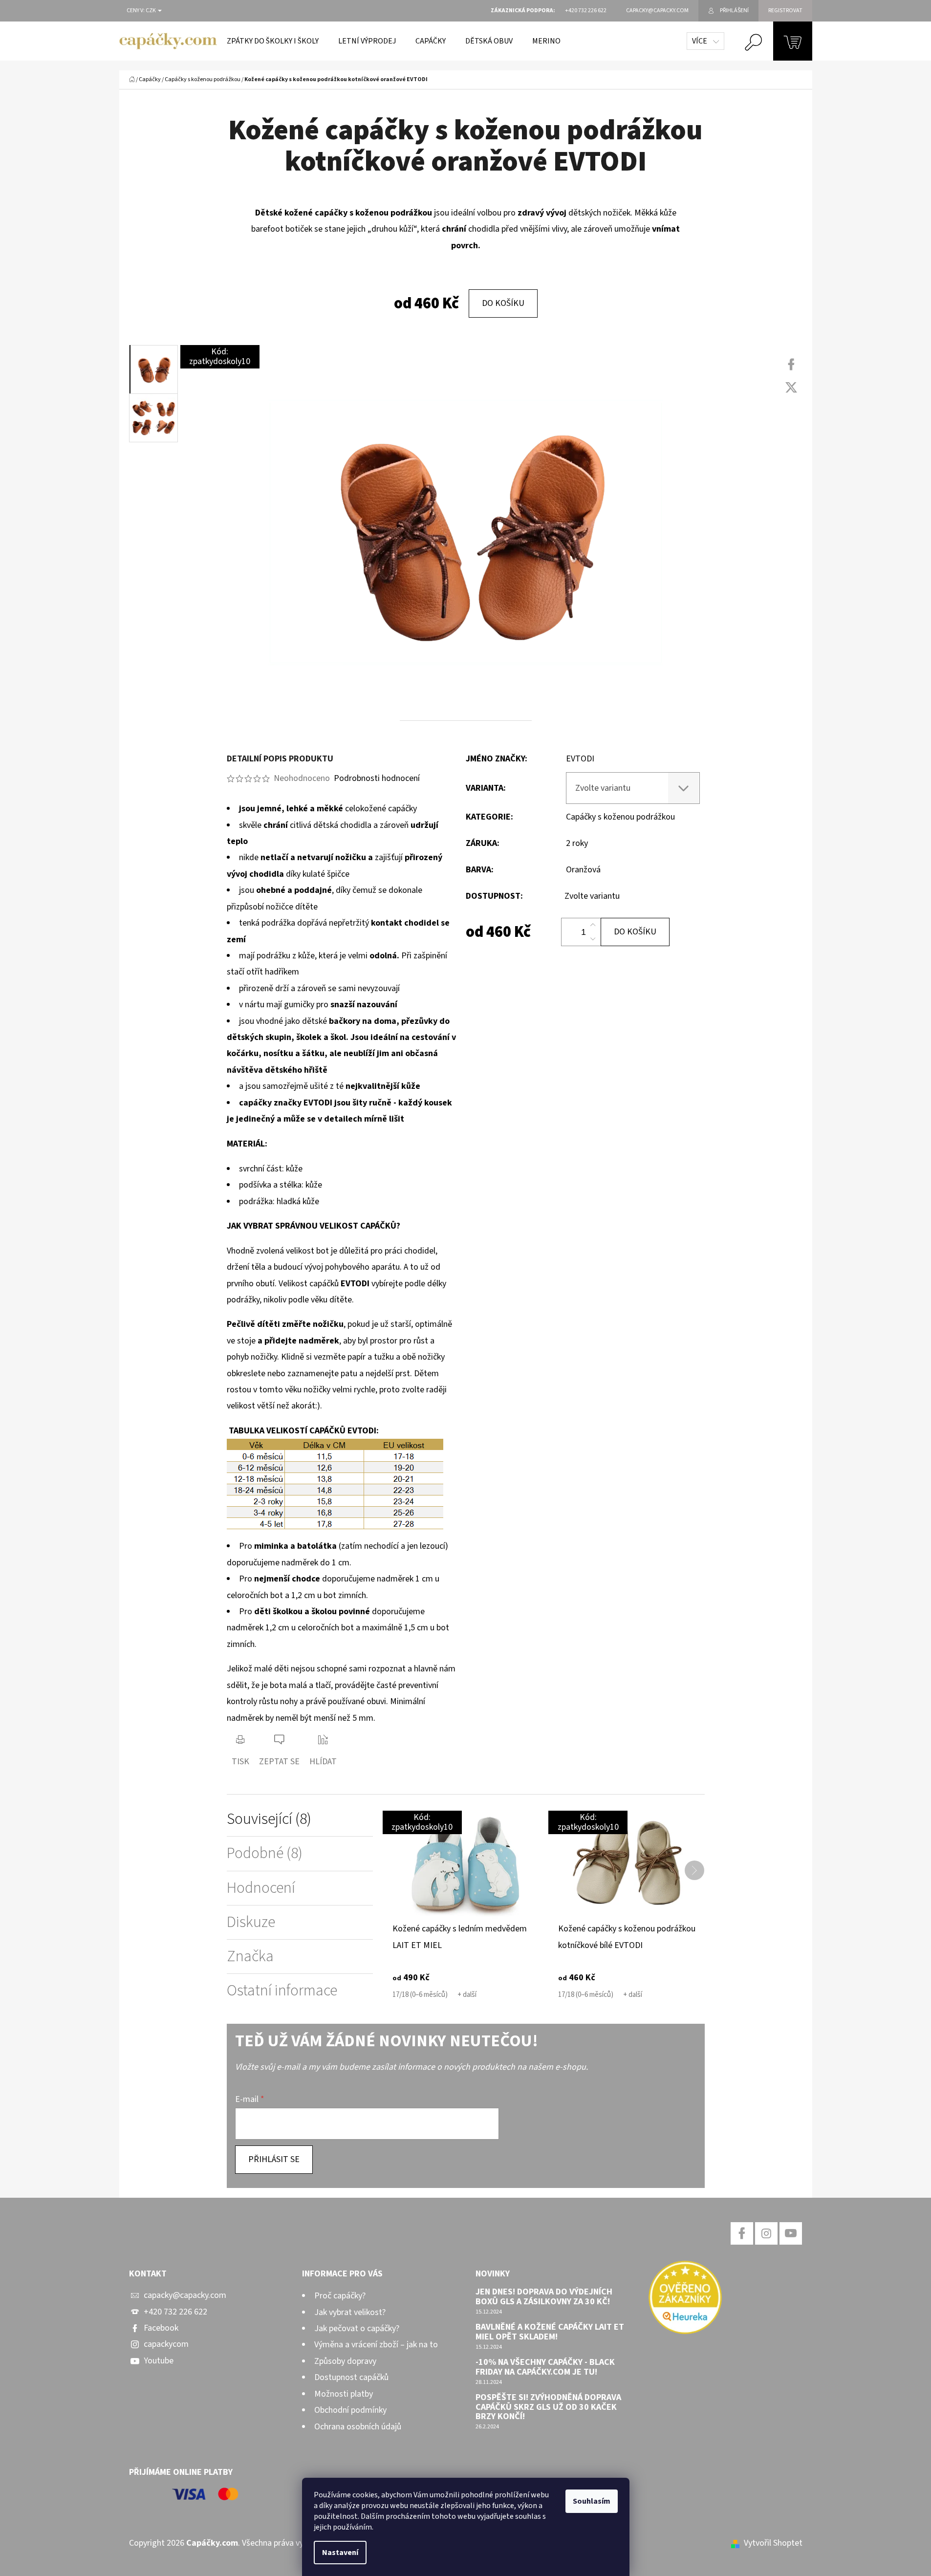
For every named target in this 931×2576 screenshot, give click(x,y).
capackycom (166, 2344)
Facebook (161, 2328)
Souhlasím (592, 2501)
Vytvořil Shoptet (773, 2543)
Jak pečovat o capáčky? (357, 2328)
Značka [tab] (250, 1957)
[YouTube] (791, 2233)
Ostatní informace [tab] (282, 1991)
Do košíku (503, 303)
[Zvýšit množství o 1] (593, 925)
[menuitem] (273, 41)
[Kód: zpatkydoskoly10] (465, 1865)
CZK (151, 11)
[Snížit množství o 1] (593, 939)
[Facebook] (791, 365)
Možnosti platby (344, 2394)
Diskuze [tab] (251, 1922)
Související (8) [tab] (269, 1819)
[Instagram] (766, 2233)
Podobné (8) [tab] (265, 1853)
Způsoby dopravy (345, 2361)
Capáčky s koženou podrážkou (620, 817)
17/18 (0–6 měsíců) (420, 1995)
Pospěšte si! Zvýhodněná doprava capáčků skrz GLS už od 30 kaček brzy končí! (548, 2407)
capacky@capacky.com (185, 2295)
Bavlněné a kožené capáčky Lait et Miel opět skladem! (550, 2332)
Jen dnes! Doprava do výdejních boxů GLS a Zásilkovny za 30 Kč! (544, 2297)
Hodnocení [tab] (261, 1888)
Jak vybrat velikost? (350, 2312)
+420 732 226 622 (175, 2312)
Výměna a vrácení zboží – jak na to (376, 2345)
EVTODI (580, 759)
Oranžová (583, 870)
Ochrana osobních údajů (358, 2427)
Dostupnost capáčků (351, 2377)
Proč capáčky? (340, 2296)
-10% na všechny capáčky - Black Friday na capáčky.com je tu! (545, 2367)
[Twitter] (791, 388)
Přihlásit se (274, 2159)
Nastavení (340, 2553)
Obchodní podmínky (350, 2410)
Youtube (159, 2361)
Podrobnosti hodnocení (377, 778)
